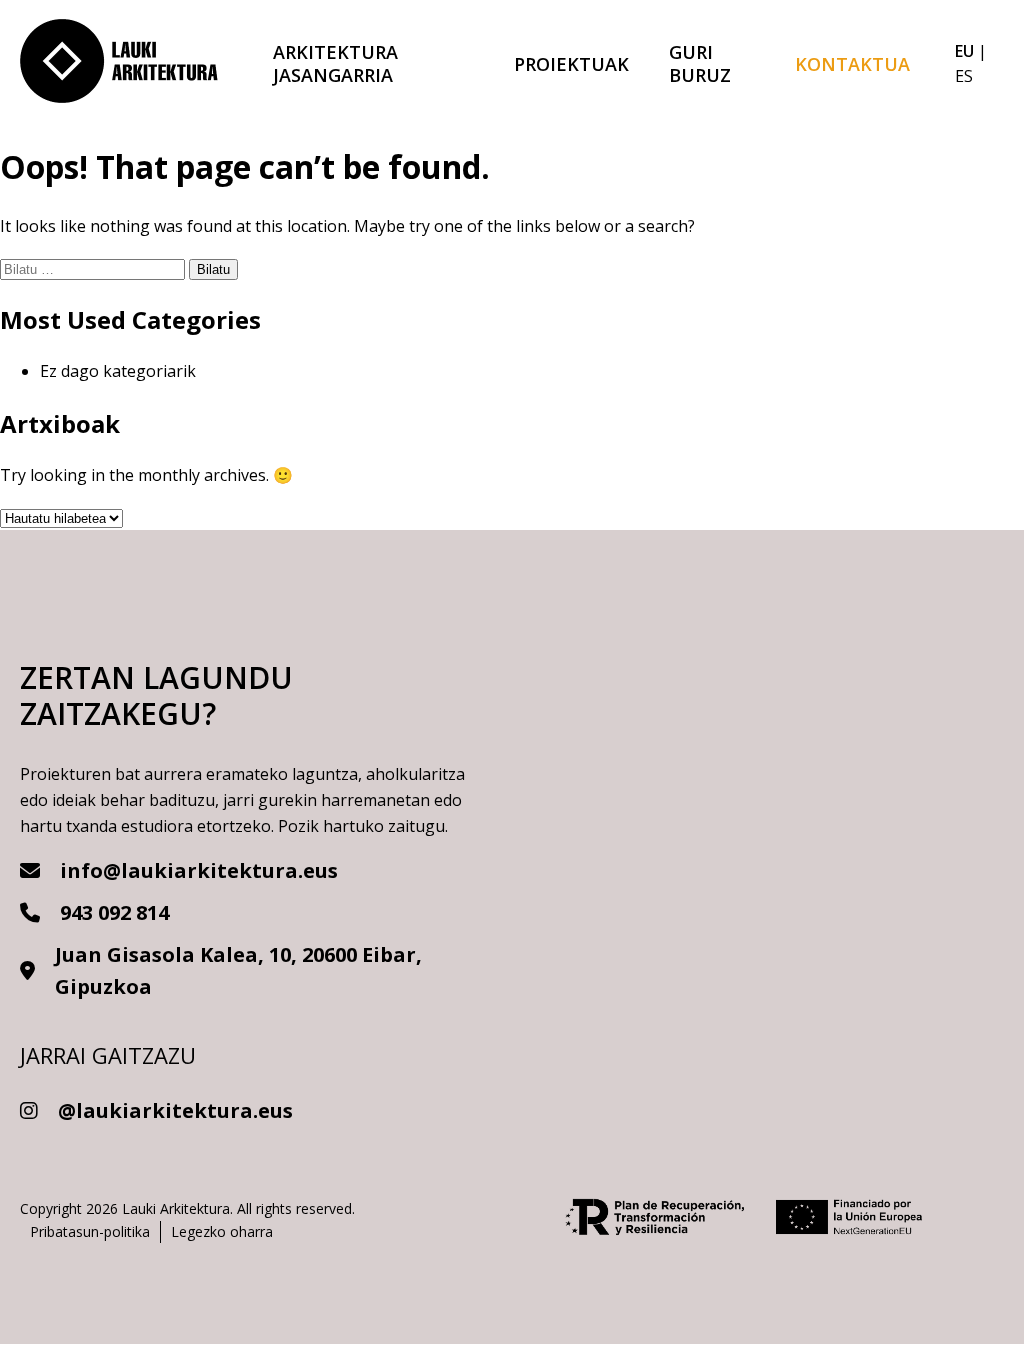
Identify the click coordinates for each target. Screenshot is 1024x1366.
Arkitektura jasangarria (335, 63)
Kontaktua (852, 64)
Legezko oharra (222, 1231)
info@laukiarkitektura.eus (199, 870)
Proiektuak (571, 64)
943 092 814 (114, 912)
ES (964, 76)
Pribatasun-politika (90, 1231)
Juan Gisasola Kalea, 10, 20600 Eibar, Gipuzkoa (238, 970)
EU (964, 51)
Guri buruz (700, 63)
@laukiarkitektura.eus (175, 1110)
